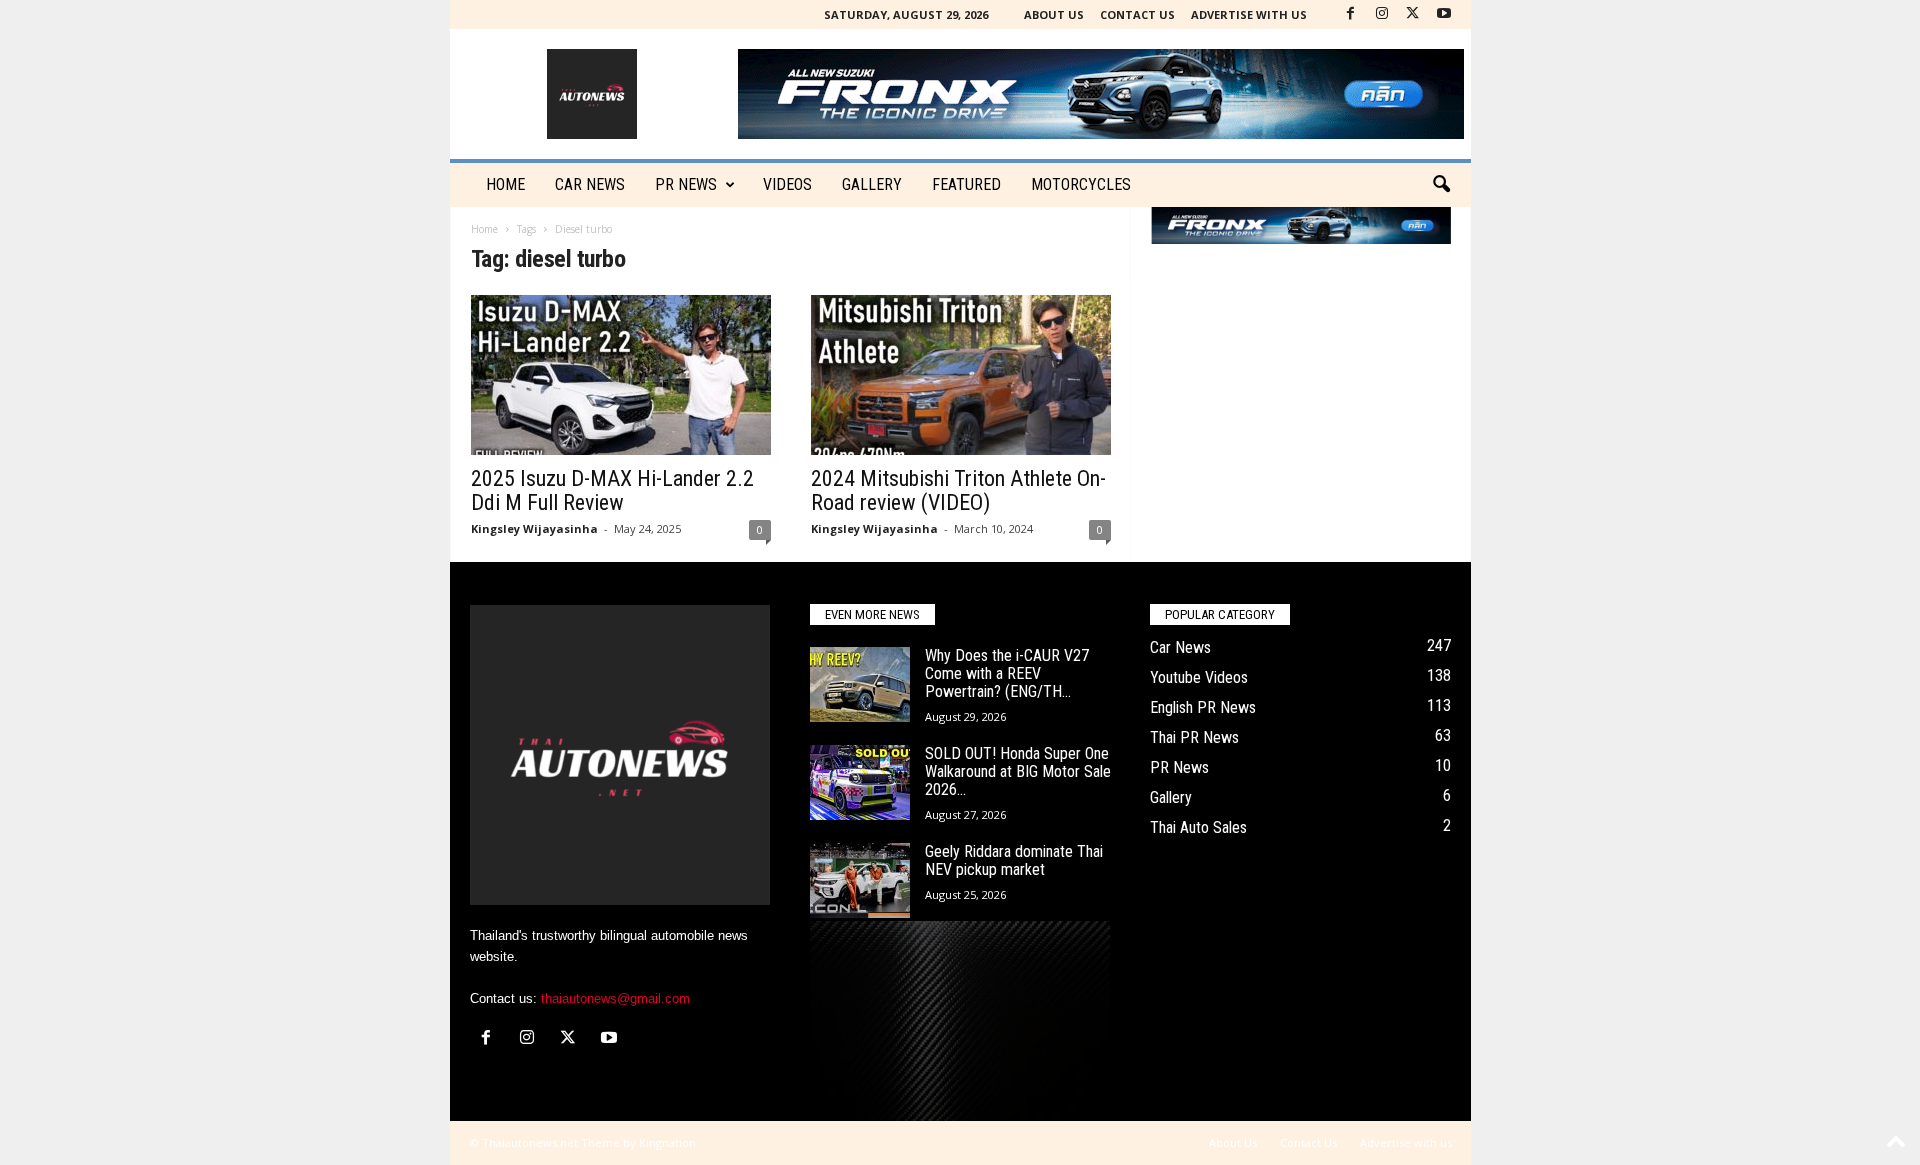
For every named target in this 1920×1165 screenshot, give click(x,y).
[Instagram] (1382, 14)
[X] (1413, 14)
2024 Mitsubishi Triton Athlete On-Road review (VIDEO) (958, 490)
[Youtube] (1444, 14)
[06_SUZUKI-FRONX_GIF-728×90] (1301, 225)
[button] (1441, 185)
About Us (1054, 14)
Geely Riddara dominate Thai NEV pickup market (1014, 860)
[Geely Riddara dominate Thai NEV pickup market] (860, 880)
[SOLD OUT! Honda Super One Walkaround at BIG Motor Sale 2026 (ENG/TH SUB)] (860, 782)
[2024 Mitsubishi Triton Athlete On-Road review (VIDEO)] (961, 375)
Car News (1180, 647)
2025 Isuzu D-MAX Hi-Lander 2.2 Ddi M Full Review (612, 490)
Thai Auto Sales (1198, 827)
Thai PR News (1194, 737)
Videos (787, 184)
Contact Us (1137, 14)
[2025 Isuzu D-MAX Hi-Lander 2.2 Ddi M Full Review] (621, 375)
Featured (966, 184)
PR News (686, 184)
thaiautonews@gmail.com (615, 998)
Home (505, 184)
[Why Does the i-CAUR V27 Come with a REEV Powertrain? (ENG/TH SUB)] (860, 684)
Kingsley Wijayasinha (534, 528)
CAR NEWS (590, 184)
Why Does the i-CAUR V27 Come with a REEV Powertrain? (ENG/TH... (1007, 673)
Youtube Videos (1199, 677)
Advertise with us (1249, 14)
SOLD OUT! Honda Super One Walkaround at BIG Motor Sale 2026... (1018, 771)
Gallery (872, 184)
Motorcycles (1081, 184)
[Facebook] (1351, 14)
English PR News (1203, 707)
